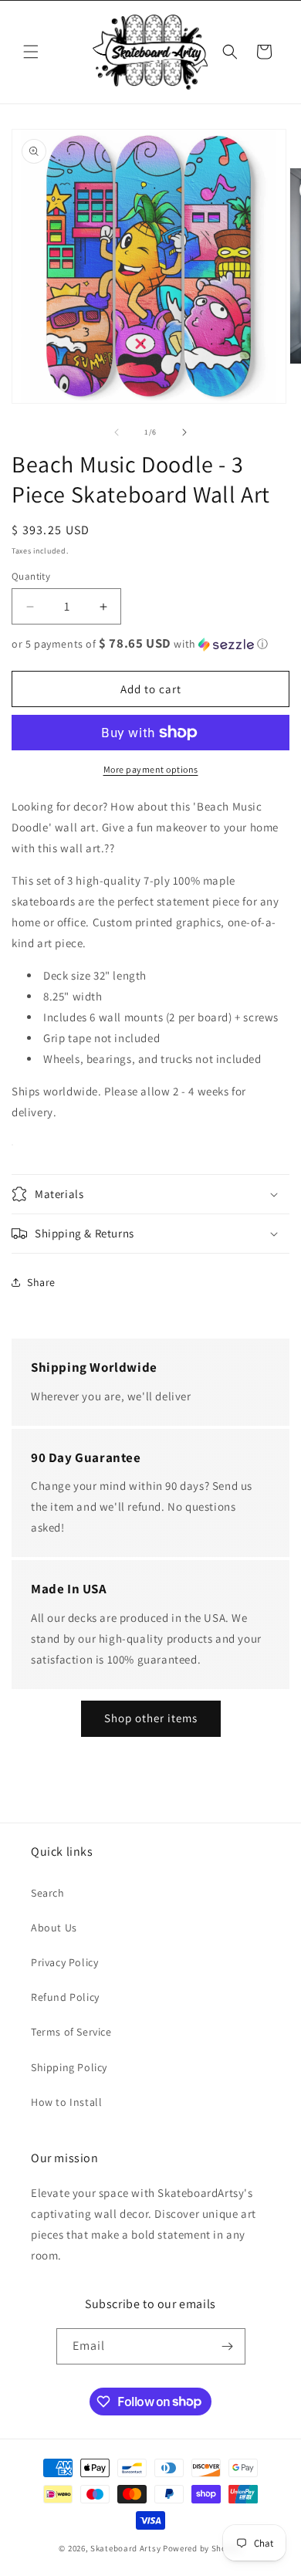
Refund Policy (65, 1997)
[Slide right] (184, 432)
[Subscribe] (228, 2346)
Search (48, 1893)
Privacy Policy (64, 1962)
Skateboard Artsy (125, 2548)
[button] (31, 52)
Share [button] (41, 1282)
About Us (54, 1928)
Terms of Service (71, 2032)
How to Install (66, 2102)
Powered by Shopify (203, 2548)
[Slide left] (117, 432)
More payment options (151, 769)
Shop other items (151, 1718)
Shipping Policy (69, 2067)
